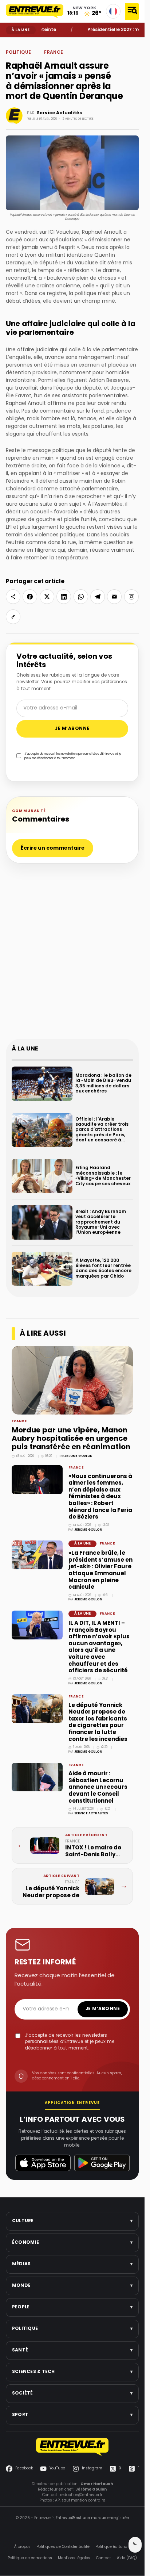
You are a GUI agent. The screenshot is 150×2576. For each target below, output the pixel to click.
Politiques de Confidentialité (63, 2547)
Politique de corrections (30, 2558)
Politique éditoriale (113, 2547)
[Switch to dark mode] (135, 2545)
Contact (104, 2558)
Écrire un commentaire (53, 848)
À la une (82, 1544)
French (113, 11)
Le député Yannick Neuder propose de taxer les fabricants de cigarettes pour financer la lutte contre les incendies (98, 1723)
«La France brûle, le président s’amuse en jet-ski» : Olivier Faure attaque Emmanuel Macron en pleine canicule (100, 1570)
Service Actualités (59, 113)
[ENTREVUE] (72, 2447)
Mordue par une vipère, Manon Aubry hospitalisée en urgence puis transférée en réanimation (71, 1439)
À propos (22, 2547)
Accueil (11, 43)
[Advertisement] (75, 955)
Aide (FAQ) (127, 2558)
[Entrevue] (35, 11)
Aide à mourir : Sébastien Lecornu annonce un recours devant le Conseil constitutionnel (98, 1787)
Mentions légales (74, 2558)
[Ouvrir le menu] (132, 12)
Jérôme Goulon (78, 1456)
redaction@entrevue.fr (81, 2495)
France (38, 43)
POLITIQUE (25, 43)
